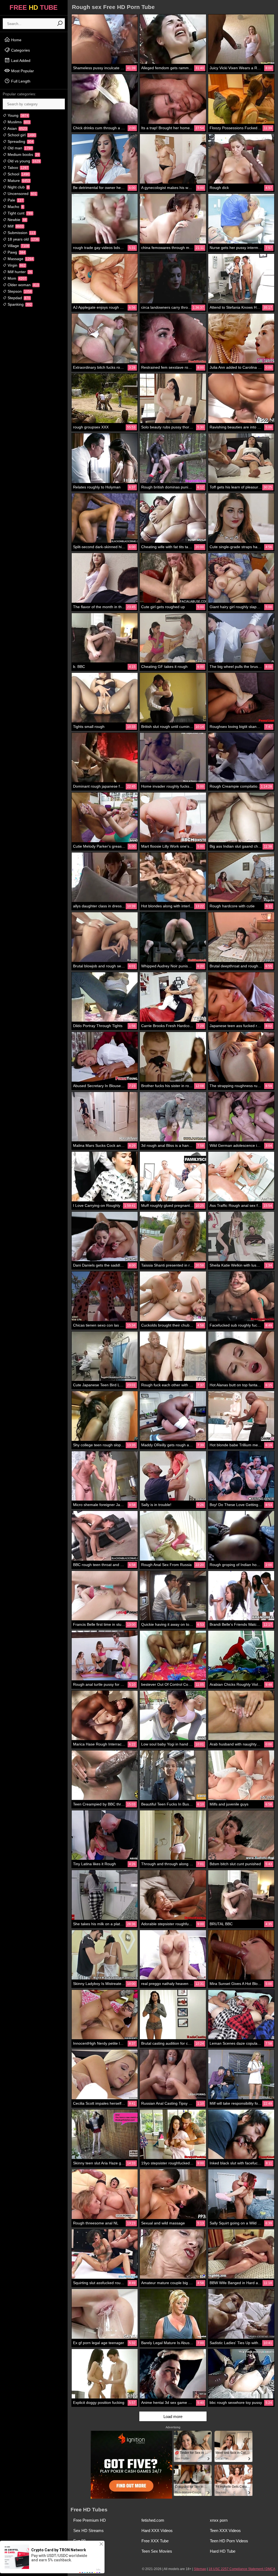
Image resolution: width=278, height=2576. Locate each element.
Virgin (16, 265)
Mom (16, 278)
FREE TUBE (34, 7)
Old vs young (23, 161)
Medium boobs (23, 154)
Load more (173, 2416)
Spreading (20, 141)
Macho (15, 207)
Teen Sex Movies (157, 2551)
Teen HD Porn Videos (229, 2541)
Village (18, 246)
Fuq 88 (79, 2541)
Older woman (23, 285)
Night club (18, 187)
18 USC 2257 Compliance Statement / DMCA (242, 2569)
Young (18, 115)
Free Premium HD (90, 2520)
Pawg (16, 252)
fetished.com (153, 2520)
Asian (17, 128)
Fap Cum (82, 2551)
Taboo (17, 168)
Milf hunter (19, 272)
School (18, 174)
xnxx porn (219, 2520)
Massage (20, 259)
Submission (21, 233)
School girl (21, 135)
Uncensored (22, 194)
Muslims (18, 122)
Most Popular (22, 71)
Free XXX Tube (155, 2541)
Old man (19, 148)
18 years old (23, 239)
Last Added (20, 61)
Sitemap (200, 2569)
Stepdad (18, 298)
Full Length (20, 81)
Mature (18, 181)
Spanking (19, 304)
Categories (20, 50)
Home (16, 40)
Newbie (17, 220)
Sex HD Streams (89, 2531)
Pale (15, 200)
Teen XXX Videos (225, 2531)
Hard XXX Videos (157, 2531)
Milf (15, 226)
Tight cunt (20, 213)
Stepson (19, 291)
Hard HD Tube (223, 2551)
